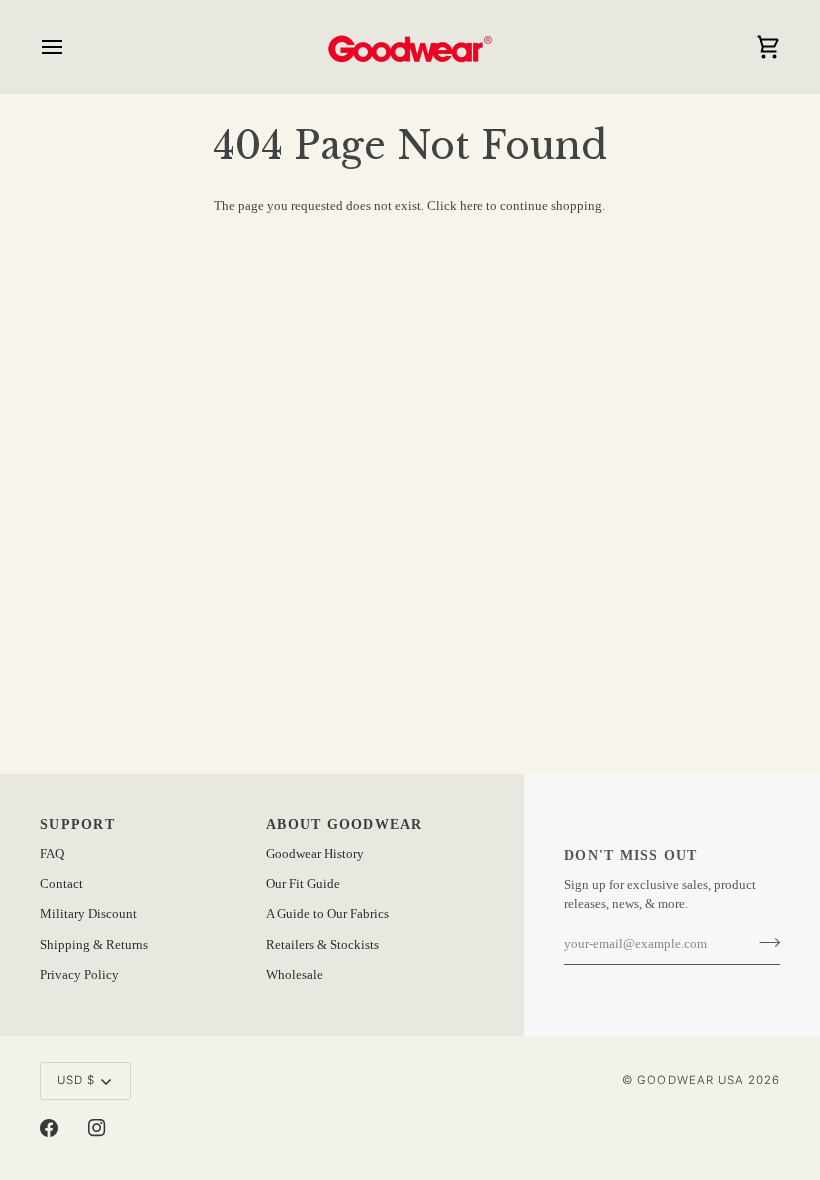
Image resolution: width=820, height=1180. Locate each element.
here (471, 206)
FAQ (52, 854)
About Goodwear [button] (344, 824)
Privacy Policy (79, 975)
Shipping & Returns (94, 945)
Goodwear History (315, 854)
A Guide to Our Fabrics (327, 914)
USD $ (76, 1080)
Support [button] (77, 824)
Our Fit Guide (303, 884)
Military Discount (88, 914)
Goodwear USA (690, 1080)
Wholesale (294, 975)
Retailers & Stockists (322, 945)
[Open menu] (70, 46)
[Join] (763, 942)
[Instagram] (97, 1128)
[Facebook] (49, 1128)
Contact (61, 884)
